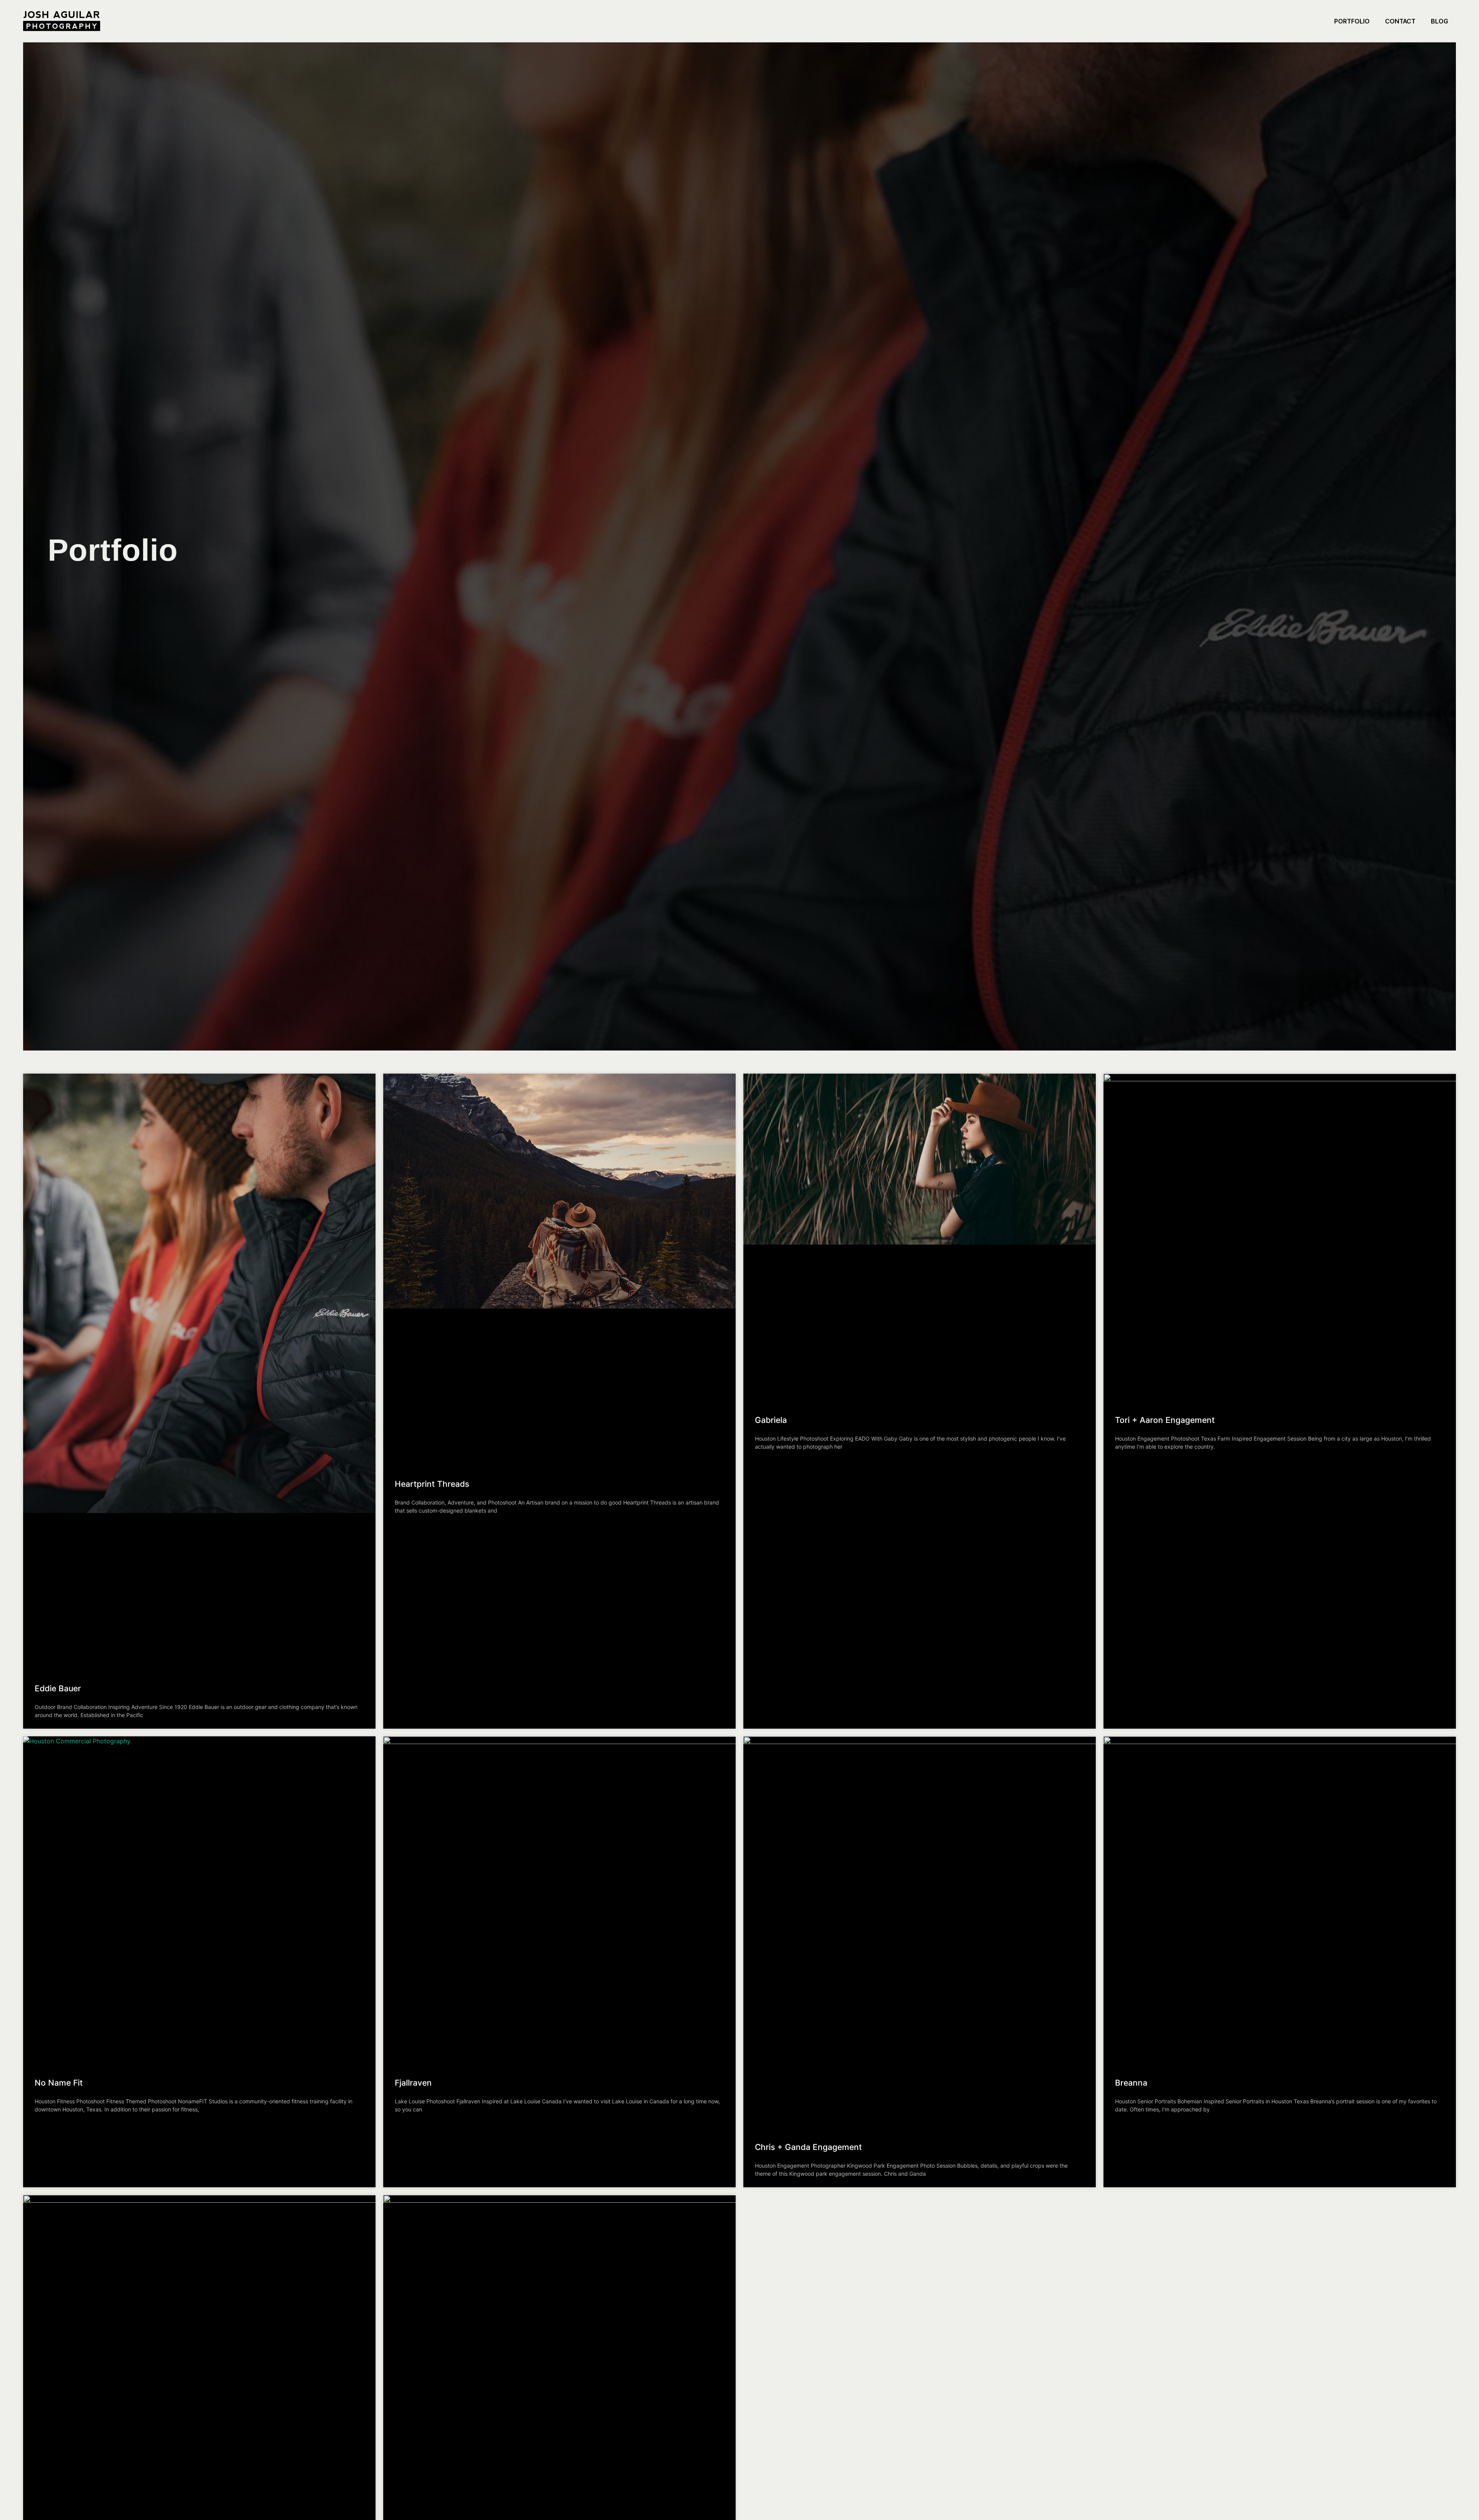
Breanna (1131, 2083)
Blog (1440, 21)
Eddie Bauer (58, 1688)
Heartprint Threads (432, 1484)
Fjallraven (413, 2083)
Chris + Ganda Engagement (808, 2147)
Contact (1400, 21)
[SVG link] (62, 21)
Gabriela (771, 1420)
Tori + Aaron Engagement (1165, 1420)
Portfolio (1352, 21)
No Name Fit (59, 2083)
